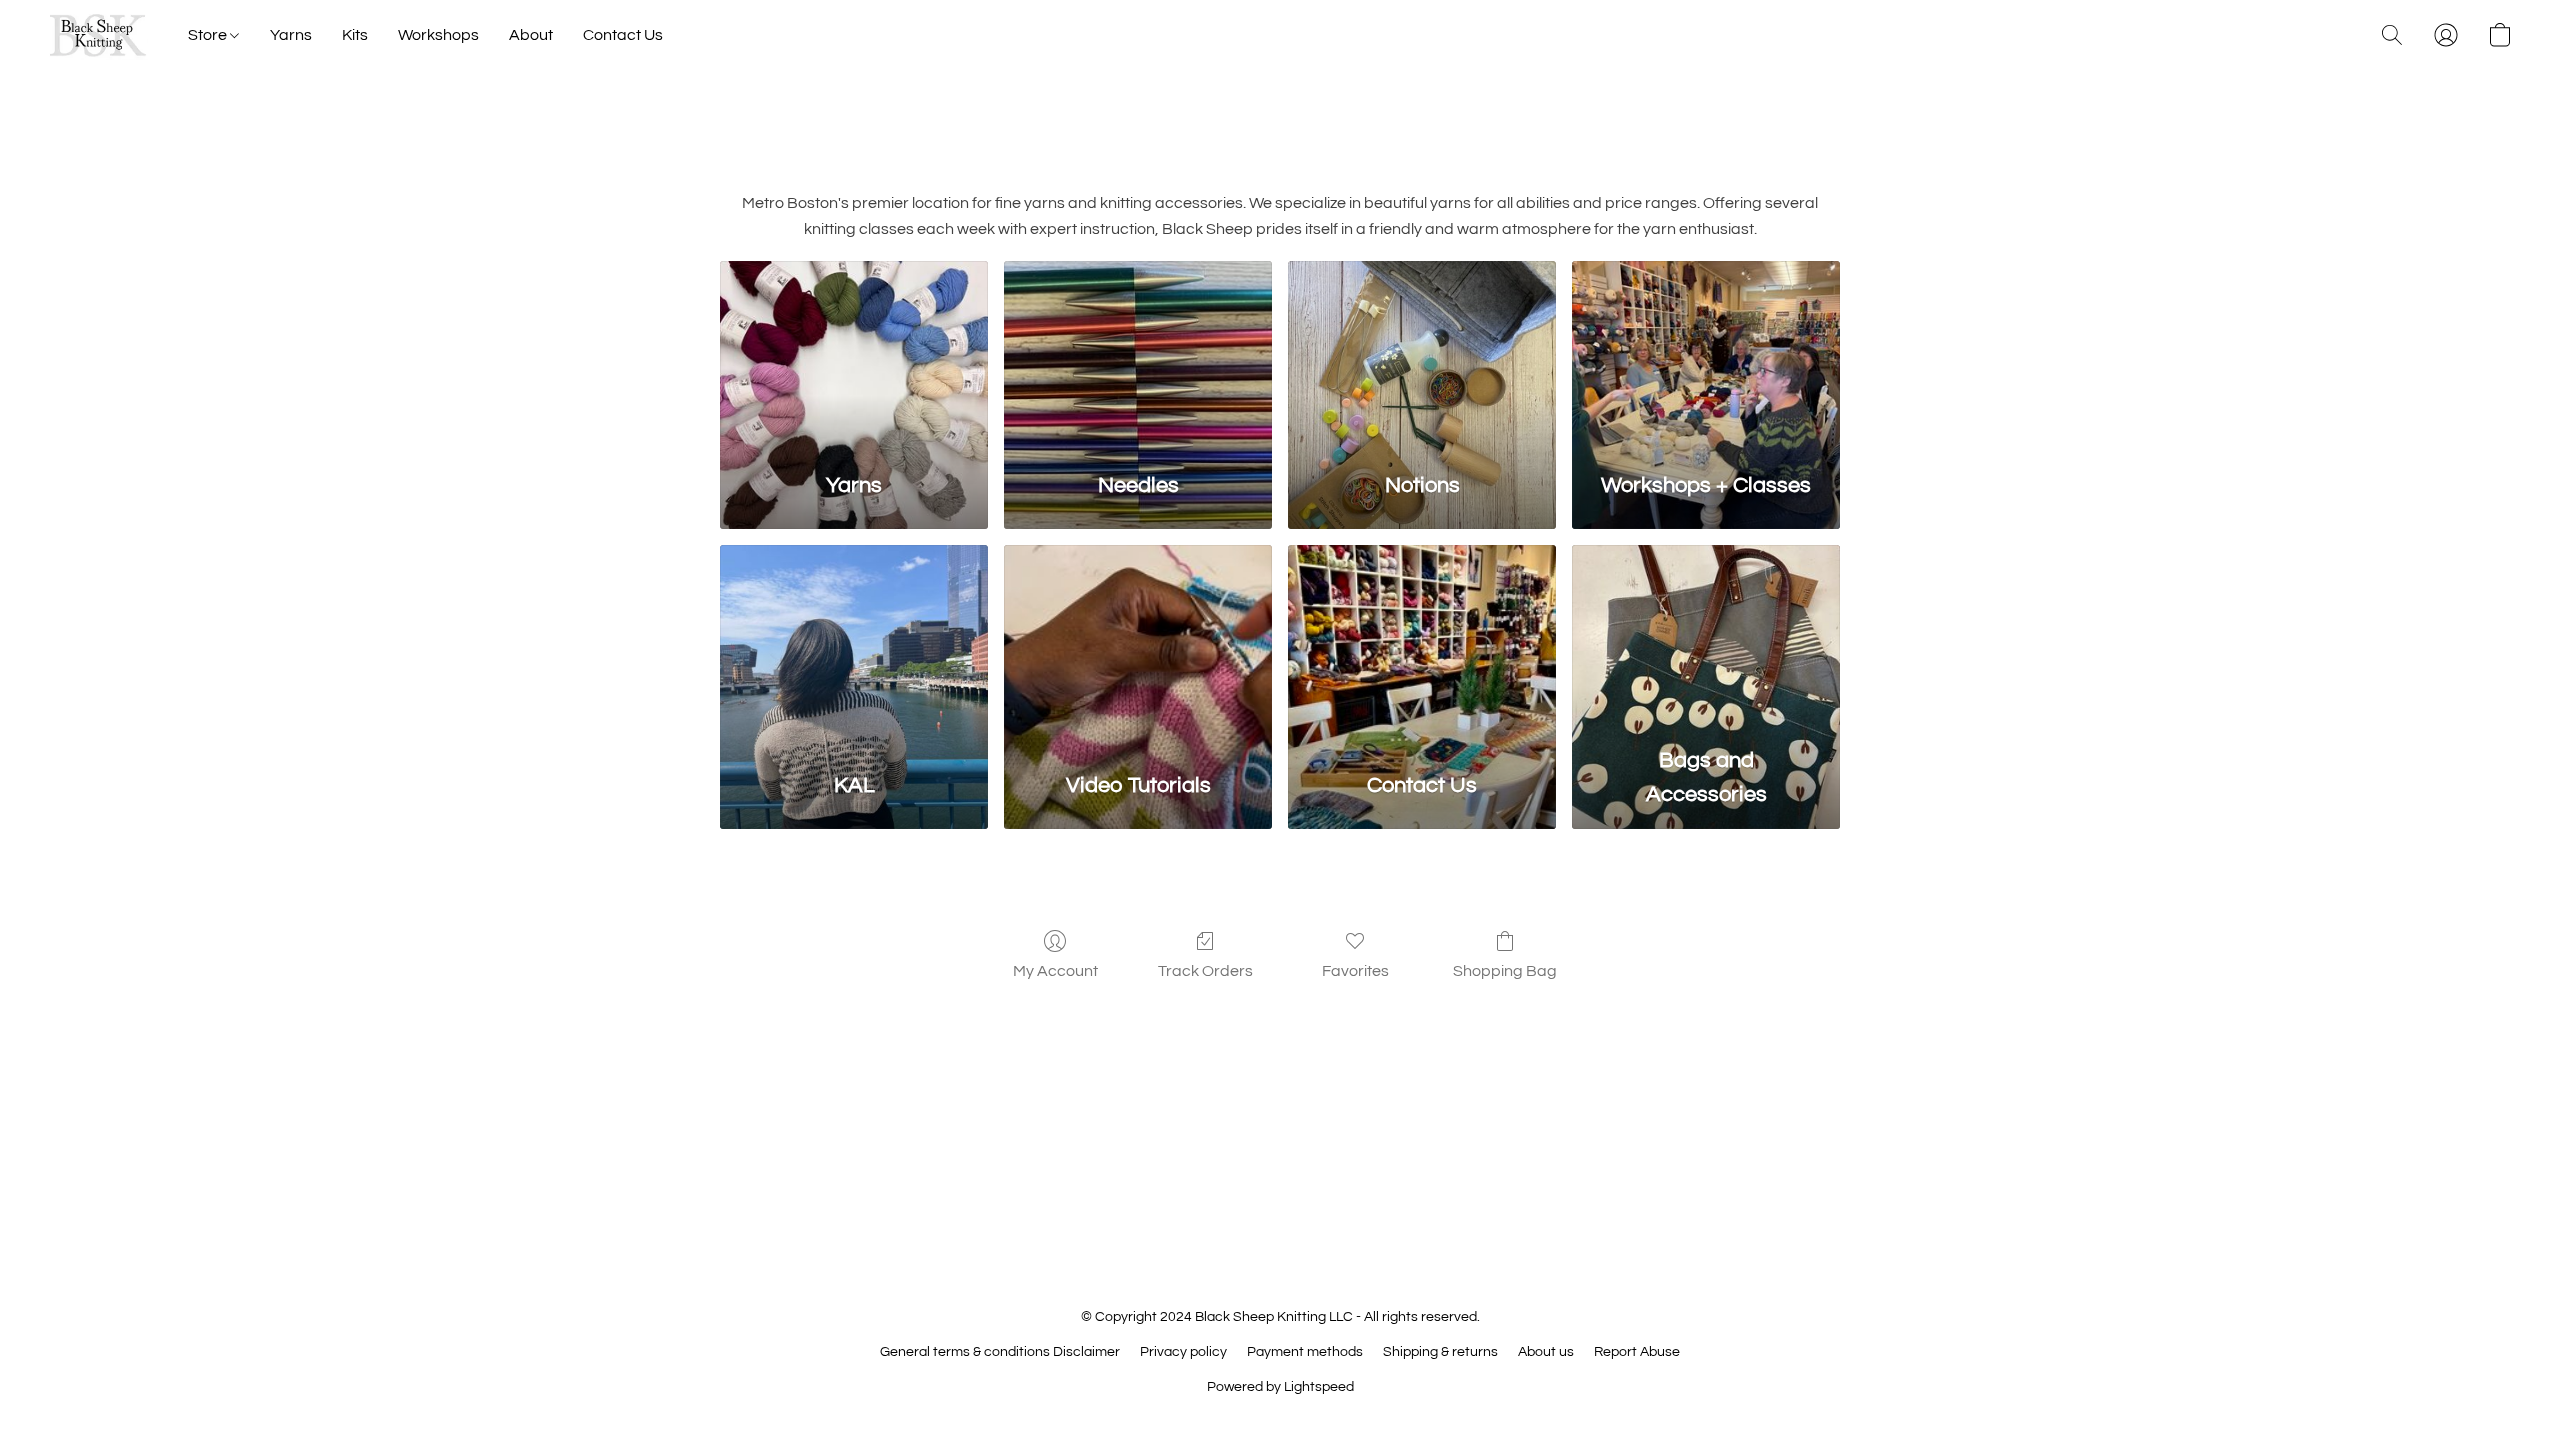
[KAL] (854, 639)
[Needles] (1138, 355)
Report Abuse (1637, 1352)
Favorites (1355, 971)
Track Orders (1205, 971)
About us (1546, 1352)
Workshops (438, 35)
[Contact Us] (1422, 639)
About (531, 35)
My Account (1055, 971)
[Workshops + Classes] (1706, 355)
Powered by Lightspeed (1280, 1387)
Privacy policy (1183, 1352)
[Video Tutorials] (1138, 639)
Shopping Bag (1505, 971)
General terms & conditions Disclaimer (1000, 1352)
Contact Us (623, 35)
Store (209, 35)
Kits (355, 35)
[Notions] (1422, 355)
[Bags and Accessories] (1706, 639)
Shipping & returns (1440, 1352)
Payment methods (1305, 1352)
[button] (98, 35)
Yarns (291, 35)
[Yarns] (854, 355)
